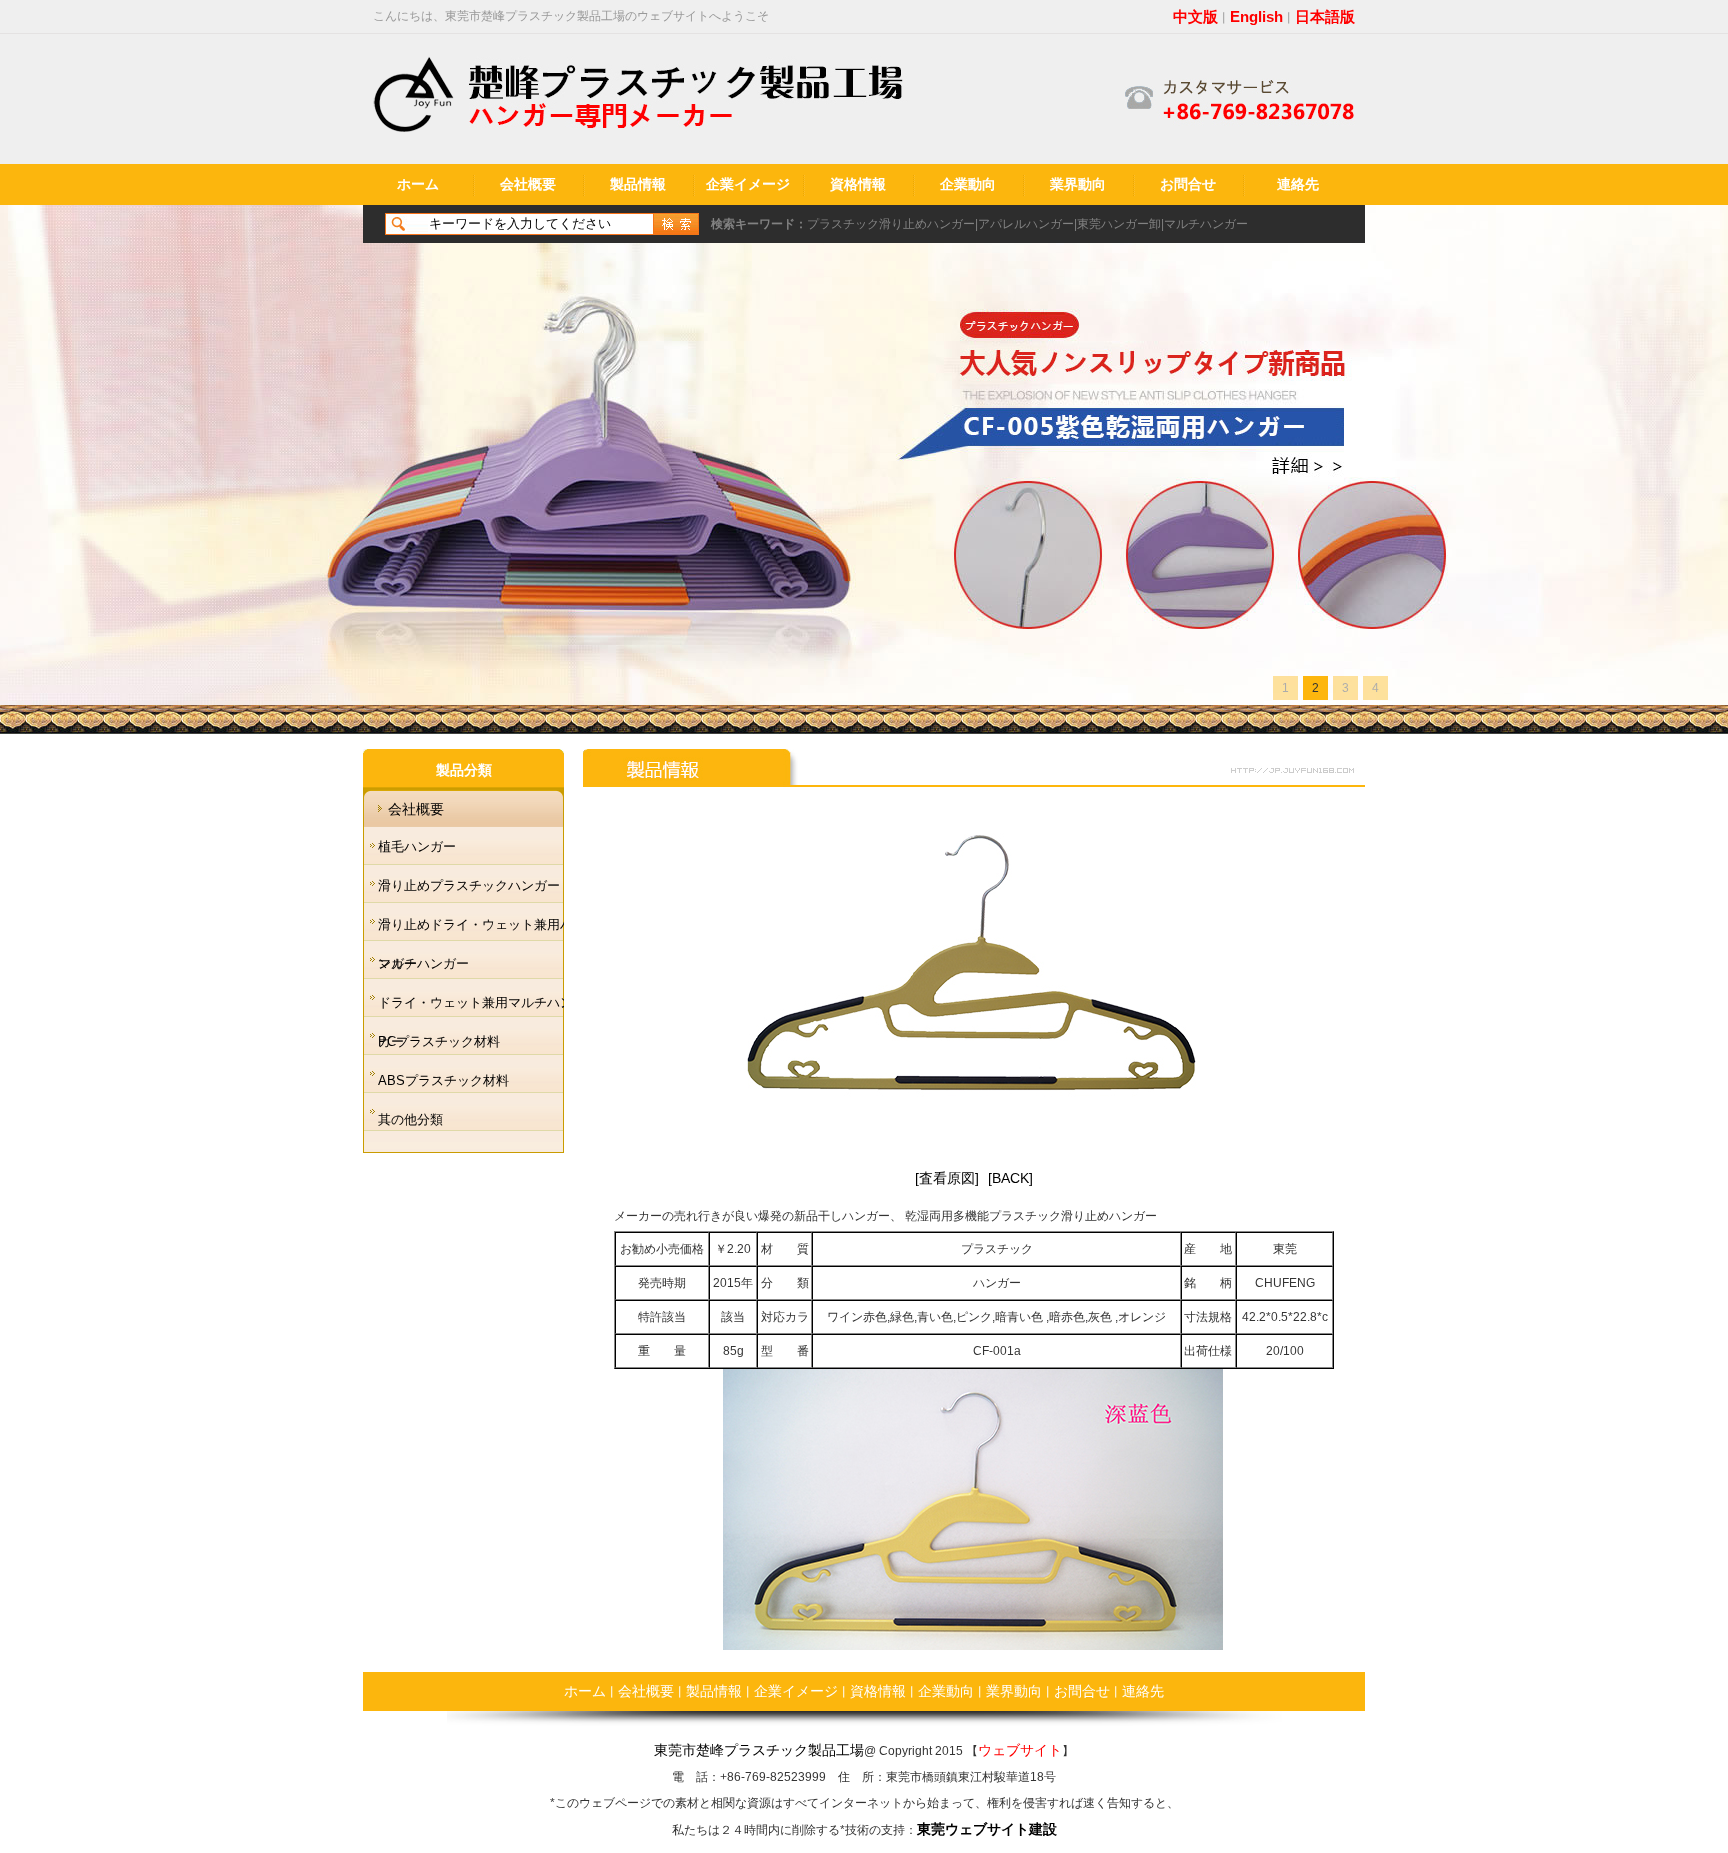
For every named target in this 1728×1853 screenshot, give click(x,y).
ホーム (418, 184)
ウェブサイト (1020, 1750)
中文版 (1195, 16)
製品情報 (638, 184)
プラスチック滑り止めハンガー (891, 224)
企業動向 (968, 184)
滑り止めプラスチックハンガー (469, 885)
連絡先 (1298, 184)
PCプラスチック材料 (439, 1041)
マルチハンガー (1206, 224)
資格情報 (858, 184)
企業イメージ (748, 184)
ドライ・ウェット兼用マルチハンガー (475, 1008)
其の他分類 (410, 1119)
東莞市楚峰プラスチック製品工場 (759, 1750)
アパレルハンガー (1026, 224)
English (1256, 16)
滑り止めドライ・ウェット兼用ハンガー (475, 930)
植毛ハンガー (417, 846)
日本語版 (1325, 16)
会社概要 (528, 184)
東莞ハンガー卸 (1119, 224)
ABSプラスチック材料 (443, 1080)
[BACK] (1010, 1178)
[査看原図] (947, 1178)
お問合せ (1188, 184)
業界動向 (1078, 184)
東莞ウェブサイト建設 (987, 1829)
